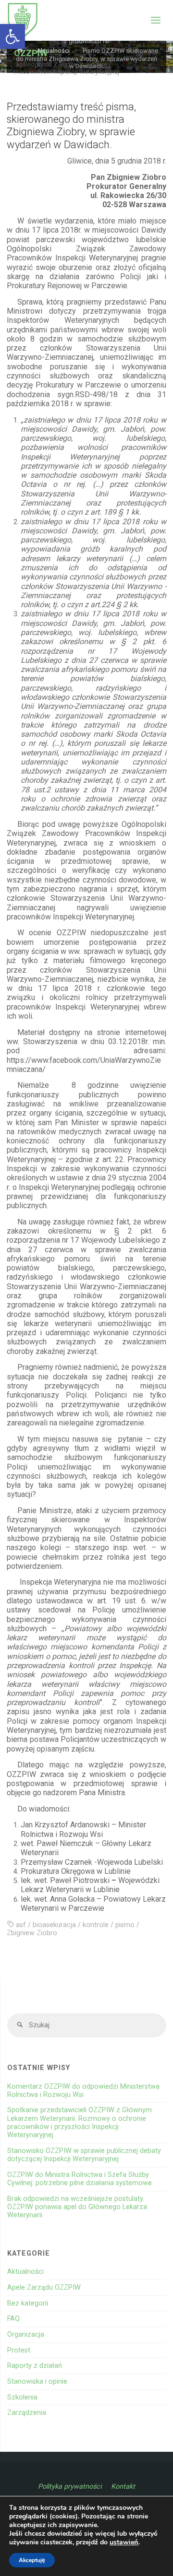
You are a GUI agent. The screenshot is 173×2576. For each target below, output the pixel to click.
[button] (12, 36)
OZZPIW (31, 53)
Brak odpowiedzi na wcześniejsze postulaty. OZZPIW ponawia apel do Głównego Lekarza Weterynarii (77, 2207)
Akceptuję (32, 2560)
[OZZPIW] (23, 20)
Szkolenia (22, 2397)
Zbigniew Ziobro (32, 1933)
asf (21, 1925)
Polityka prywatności (70, 2487)
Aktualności (25, 2272)
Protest (19, 2350)
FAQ (13, 2319)
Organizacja (26, 2335)
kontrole (96, 1925)
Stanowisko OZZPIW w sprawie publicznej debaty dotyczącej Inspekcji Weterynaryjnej (84, 2155)
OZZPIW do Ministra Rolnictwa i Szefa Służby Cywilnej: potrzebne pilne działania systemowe (80, 2179)
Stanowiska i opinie (37, 2382)
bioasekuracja (54, 1925)
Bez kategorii (28, 2303)
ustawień (124, 2542)
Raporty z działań (35, 2366)
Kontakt (123, 2487)
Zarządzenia (27, 2413)
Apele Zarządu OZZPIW (44, 2288)
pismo (125, 1925)
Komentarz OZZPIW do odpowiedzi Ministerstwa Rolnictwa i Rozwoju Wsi (83, 2091)
